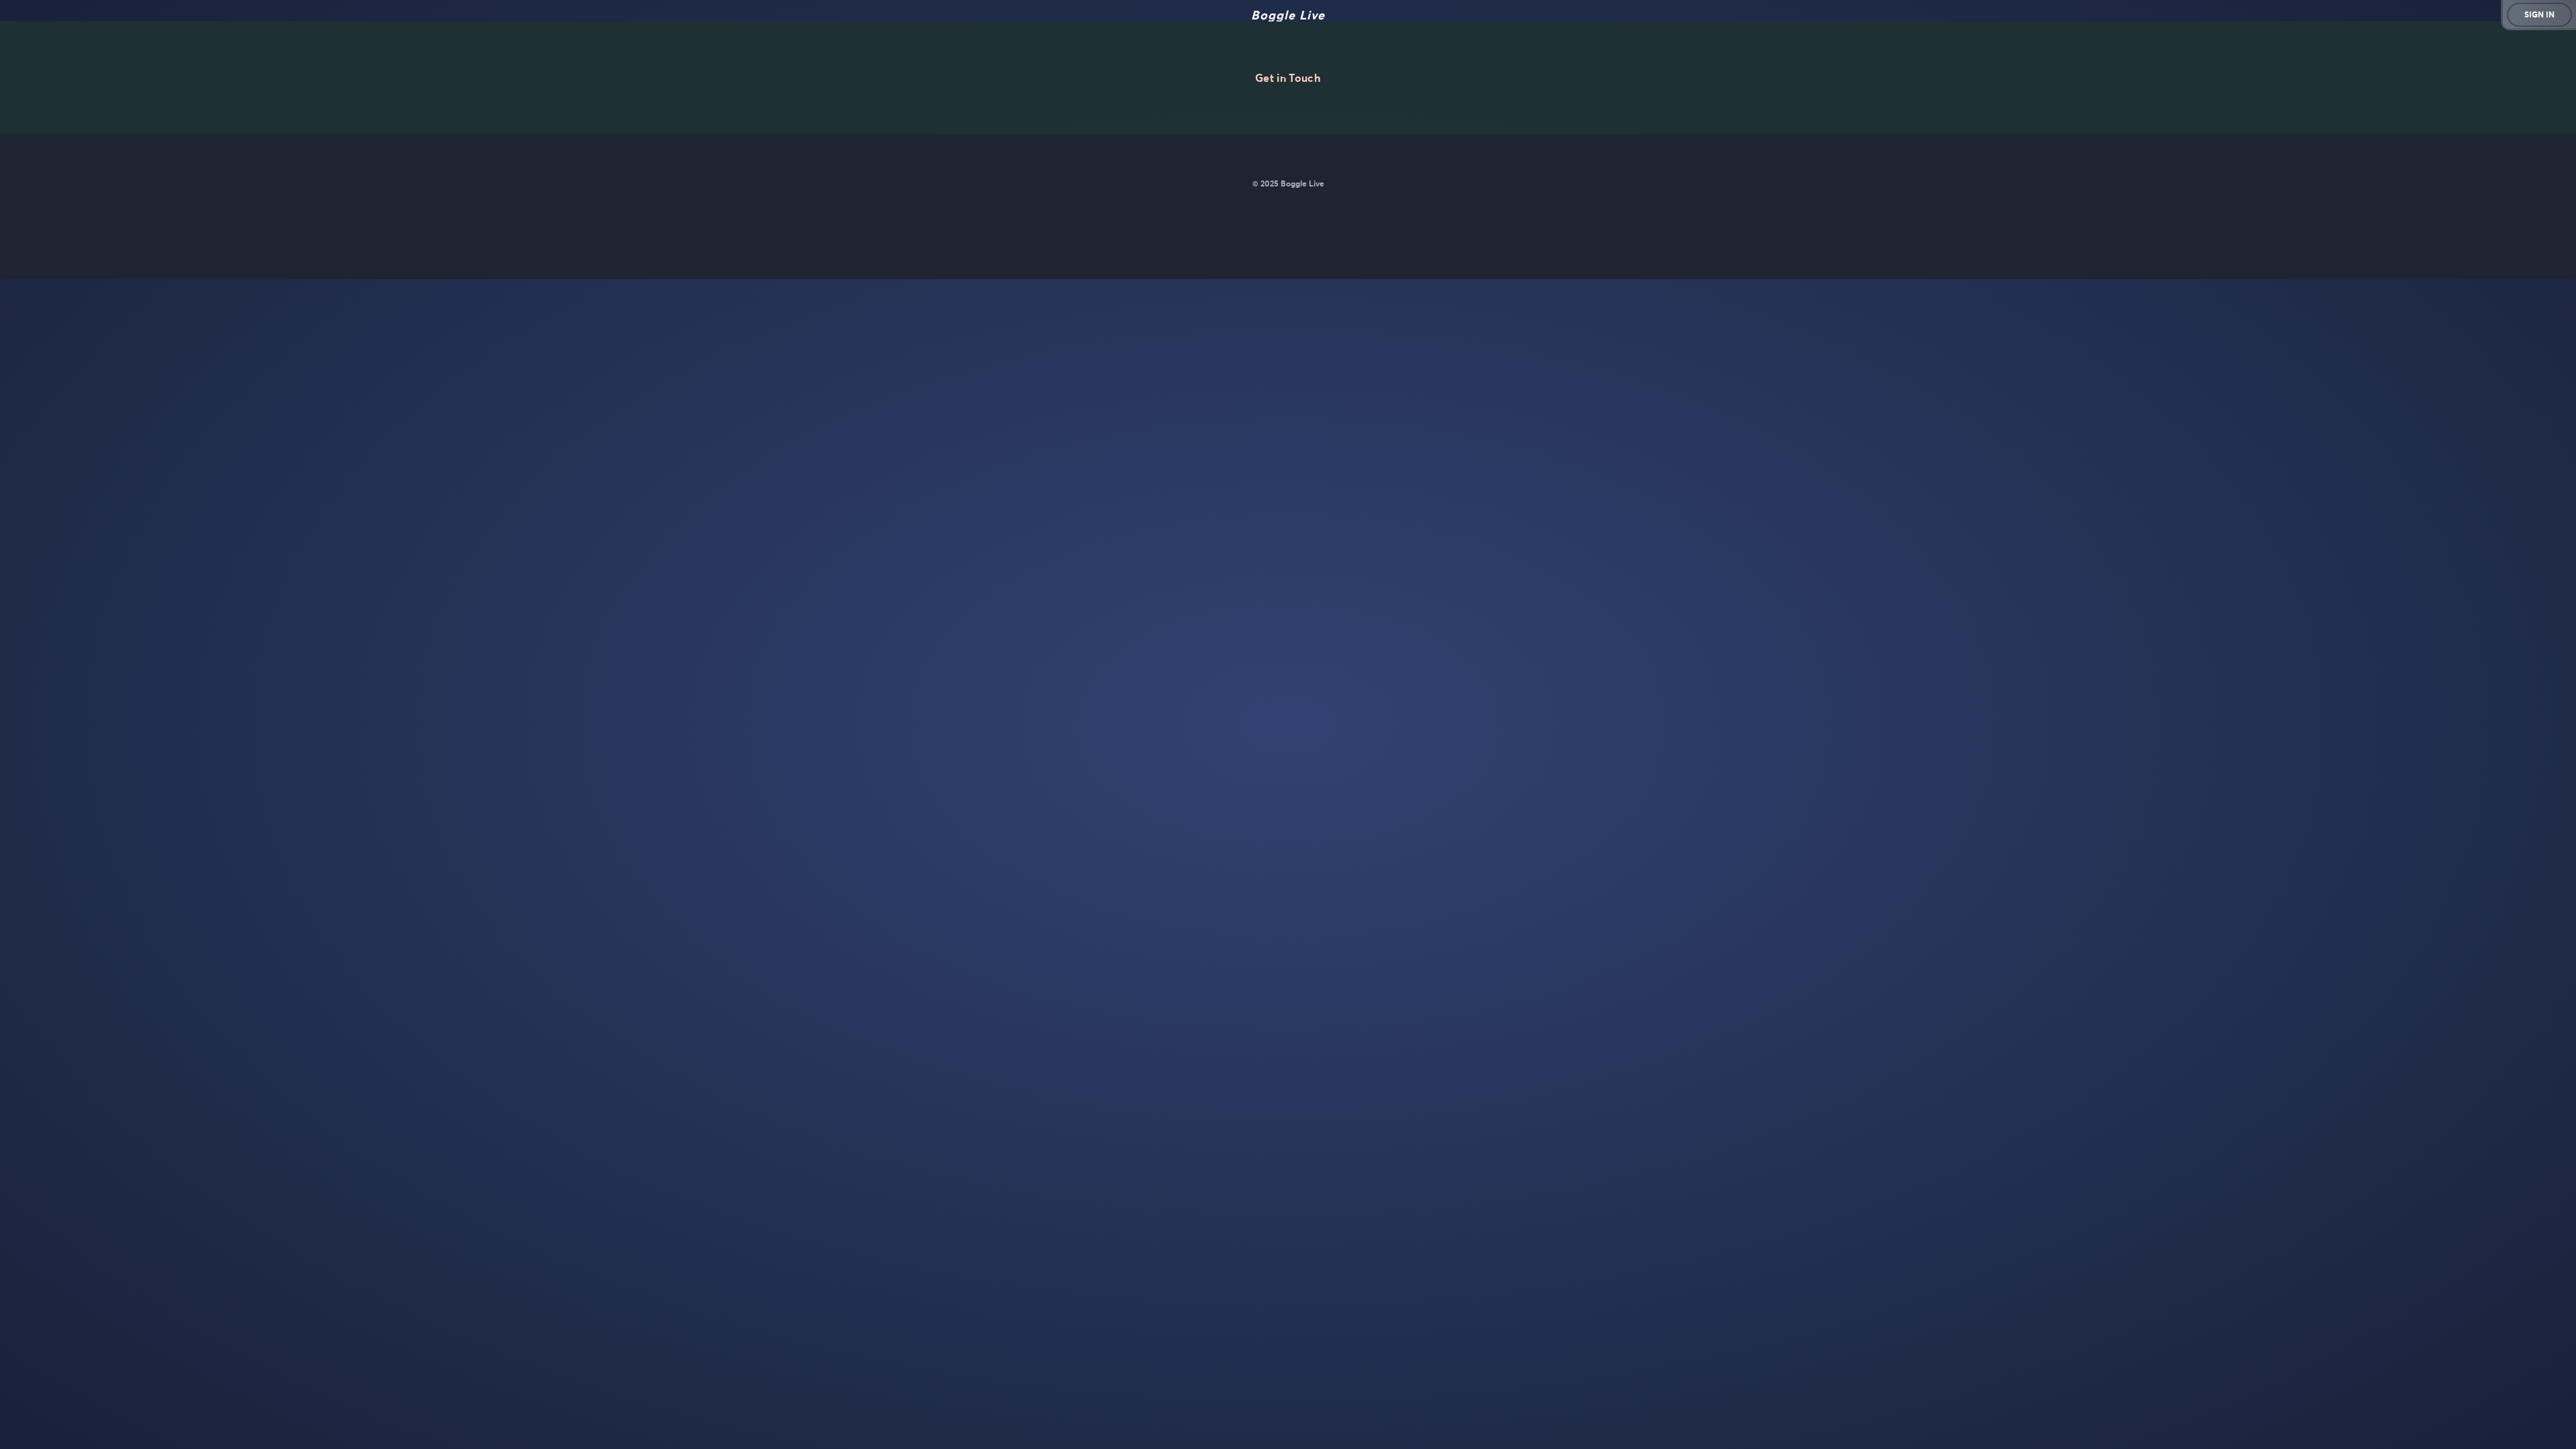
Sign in (2539, 14)
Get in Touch (1288, 78)
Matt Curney (1223, 214)
